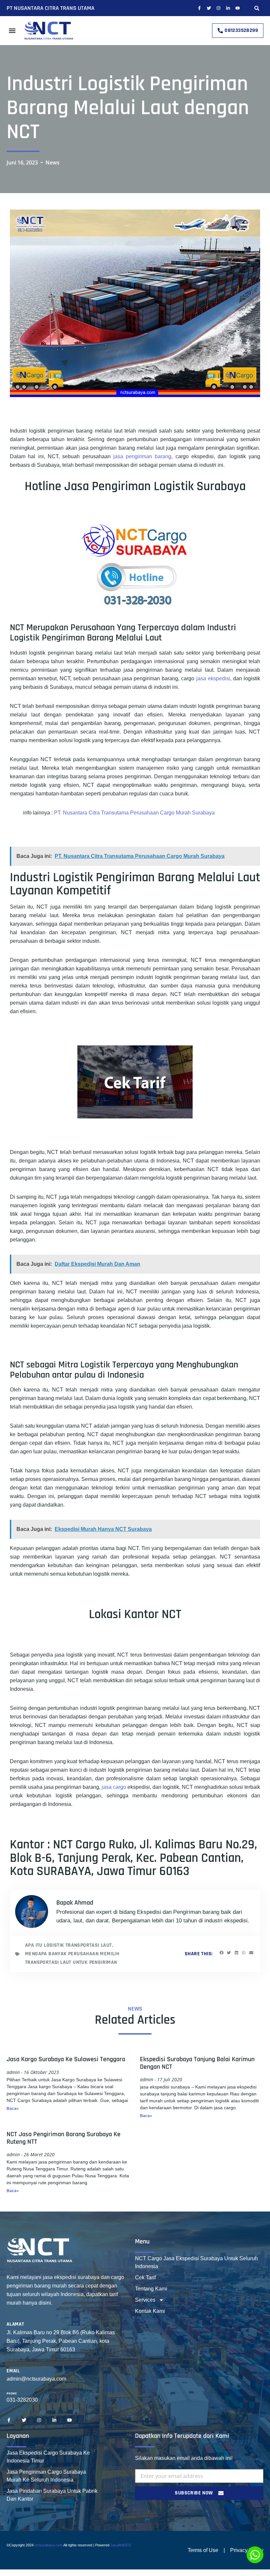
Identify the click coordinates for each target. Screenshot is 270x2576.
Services (145, 2300)
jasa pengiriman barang (142, 456)
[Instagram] (218, 8)
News (53, 163)
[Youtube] (238, 8)
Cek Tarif (145, 2277)
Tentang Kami (151, 2289)
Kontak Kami (150, 2311)
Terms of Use (203, 2550)
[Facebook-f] (199, 8)
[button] (257, 8)
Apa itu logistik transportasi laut (68, 1945)
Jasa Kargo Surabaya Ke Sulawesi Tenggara (66, 2059)
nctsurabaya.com (49, 2545)
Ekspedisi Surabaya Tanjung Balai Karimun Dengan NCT (197, 2063)
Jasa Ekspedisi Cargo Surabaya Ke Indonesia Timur (48, 2457)
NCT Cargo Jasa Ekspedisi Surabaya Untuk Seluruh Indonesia (196, 2262)
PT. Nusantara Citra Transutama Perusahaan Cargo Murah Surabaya (134, 813)
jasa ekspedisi (213, 678)
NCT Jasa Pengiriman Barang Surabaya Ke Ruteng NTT (64, 2138)
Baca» (13, 2109)
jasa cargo (114, 1787)
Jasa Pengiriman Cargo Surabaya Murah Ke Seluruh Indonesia (46, 2476)
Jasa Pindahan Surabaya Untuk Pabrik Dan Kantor (52, 2495)
